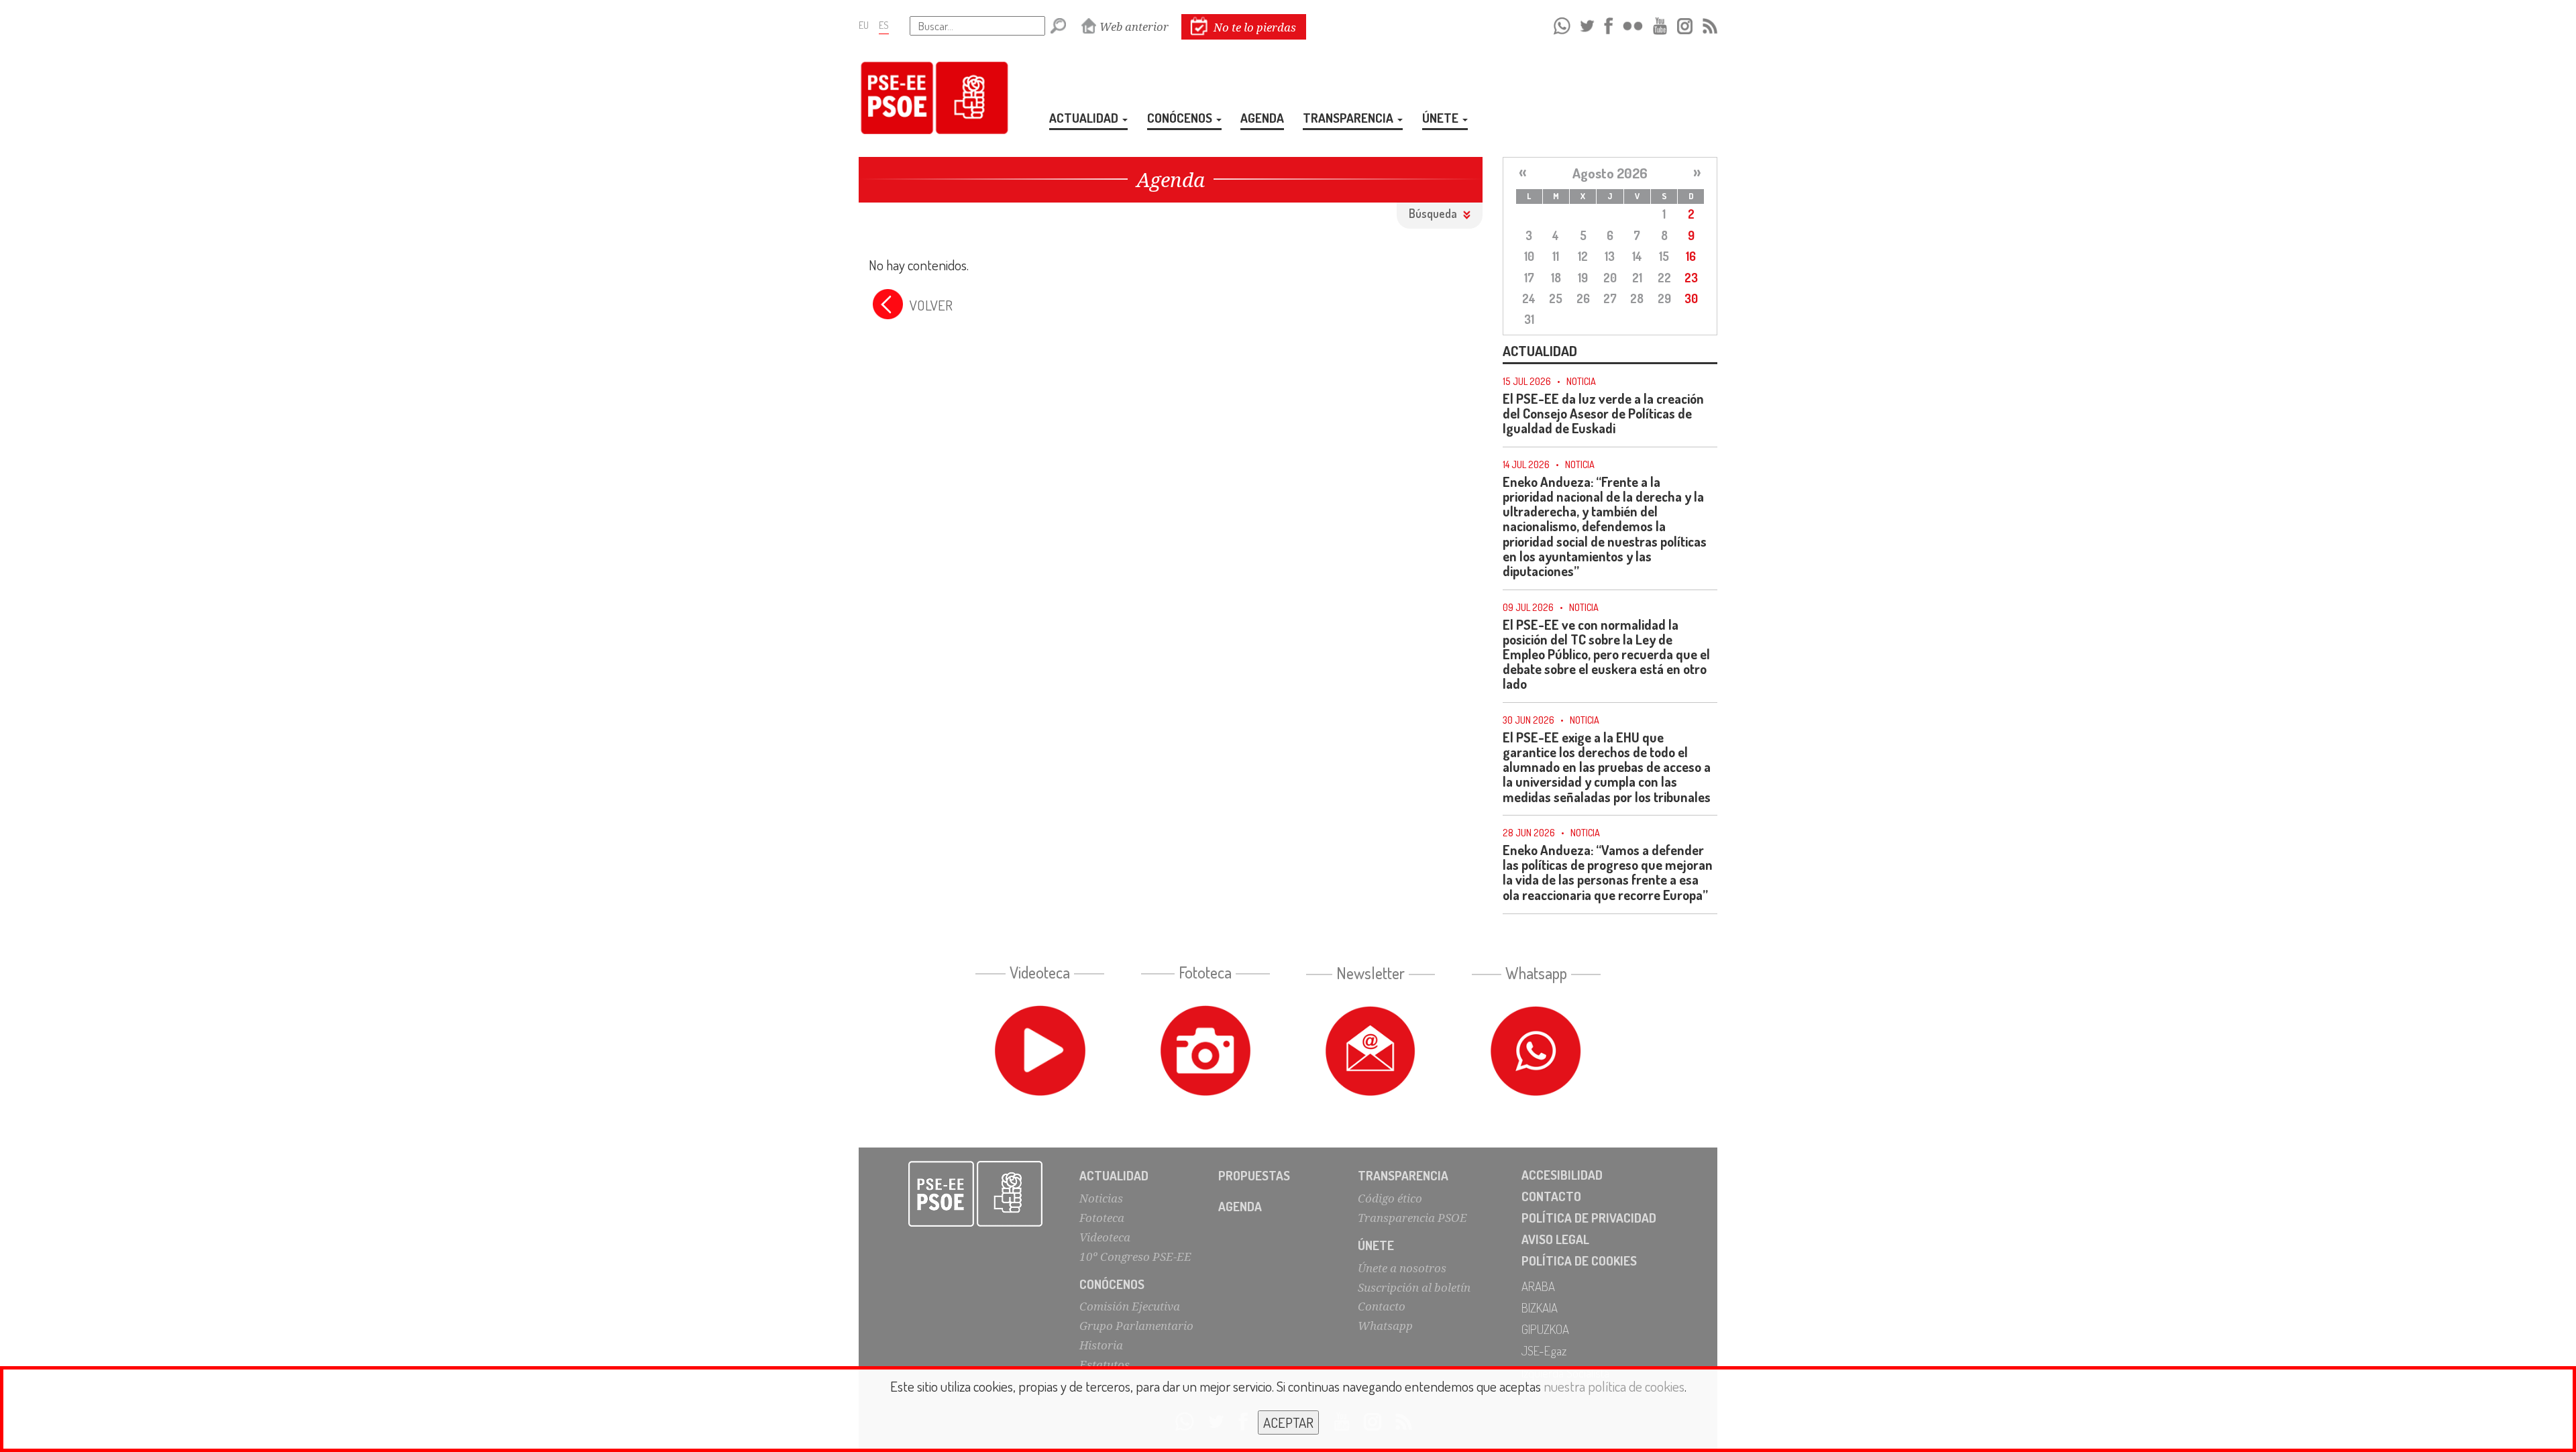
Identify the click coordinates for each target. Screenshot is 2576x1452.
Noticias (1101, 1198)
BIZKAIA (1540, 1307)
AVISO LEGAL (1555, 1239)
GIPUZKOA (1545, 1329)
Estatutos (1105, 1364)
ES (884, 25)
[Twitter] (1587, 24)
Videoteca (1105, 1237)
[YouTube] (1660, 24)
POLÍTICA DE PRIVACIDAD (1589, 1218)
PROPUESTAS (1254, 1175)
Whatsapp (1385, 1326)
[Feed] (1710, 24)
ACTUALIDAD (1085, 118)
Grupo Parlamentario (1136, 1326)
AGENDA (1262, 118)
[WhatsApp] (1562, 24)
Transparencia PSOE (1412, 1218)
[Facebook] (1608, 24)
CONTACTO (1551, 1196)
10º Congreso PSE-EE (1135, 1256)
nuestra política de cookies (1614, 1386)
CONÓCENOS (1181, 118)
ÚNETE (1442, 118)
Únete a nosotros (1402, 1268)
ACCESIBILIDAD (1562, 1175)
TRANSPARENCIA (1349, 118)
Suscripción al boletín (1414, 1287)
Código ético (1390, 1198)
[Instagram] (1685, 24)
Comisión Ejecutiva (1130, 1306)
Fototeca (1102, 1218)
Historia (1101, 1345)
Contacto (1382, 1306)
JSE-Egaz (1544, 1350)
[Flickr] (1633, 24)
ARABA (1538, 1286)
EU (864, 25)
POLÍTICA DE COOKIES (1579, 1261)
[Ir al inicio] (976, 1194)
